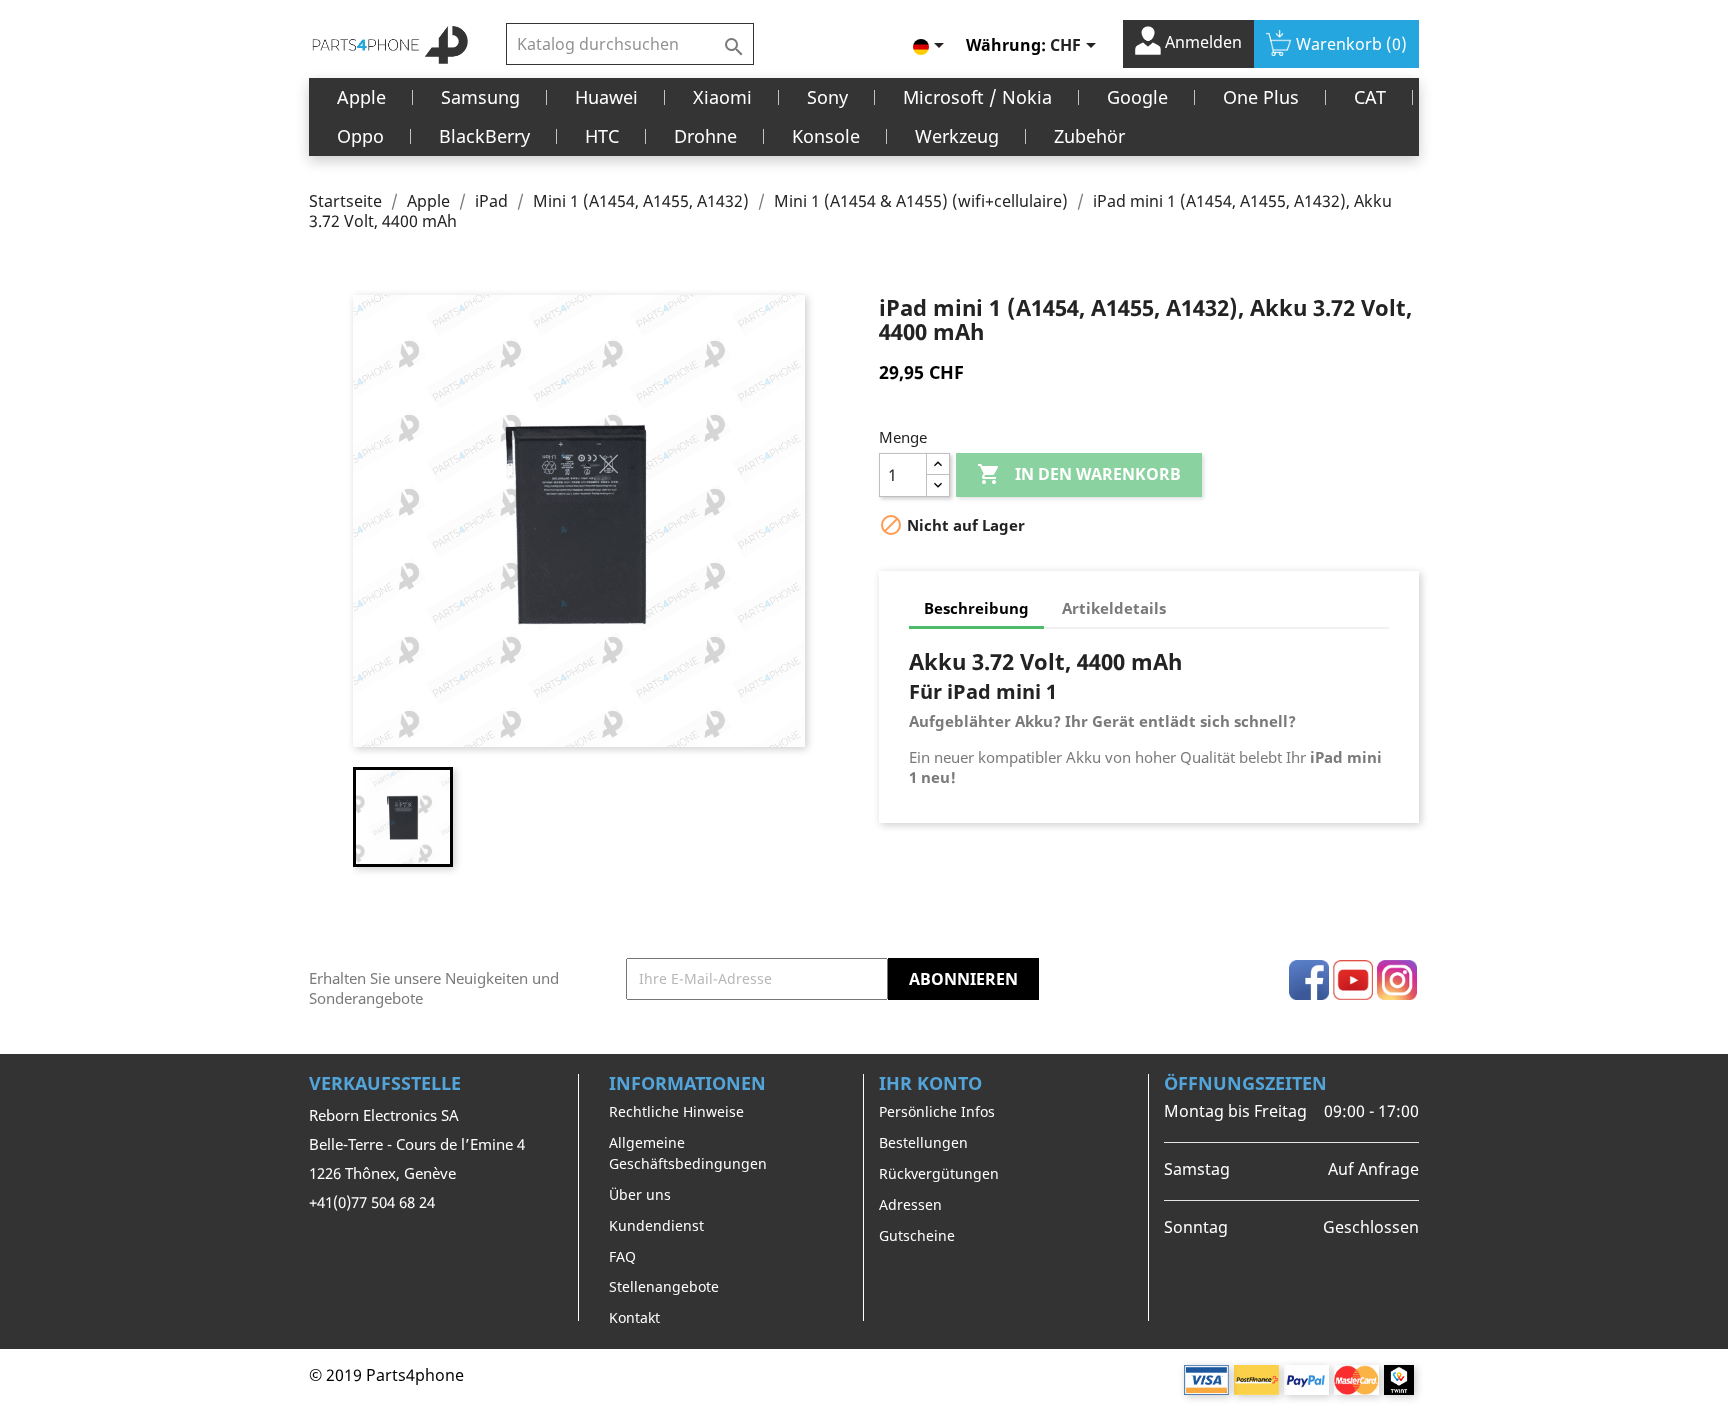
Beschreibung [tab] (976, 608)
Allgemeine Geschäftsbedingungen (688, 1153)
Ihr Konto (930, 1083)
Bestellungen (923, 1142)
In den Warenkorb (1079, 474)
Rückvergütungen (939, 1173)
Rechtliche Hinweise (676, 1111)
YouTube (1353, 980)
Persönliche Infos (937, 1111)
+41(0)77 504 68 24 (372, 1202)
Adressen (910, 1204)
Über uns (640, 1194)
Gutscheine (917, 1235)
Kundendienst (656, 1225)
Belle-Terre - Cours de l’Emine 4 (417, 1144)
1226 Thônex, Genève (382, 1173)
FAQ (622, 1256)
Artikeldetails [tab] (1114, 608)
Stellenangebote (664, 1286)
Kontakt (634, 1317)
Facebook (1309, 980)
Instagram (1397, 980)
